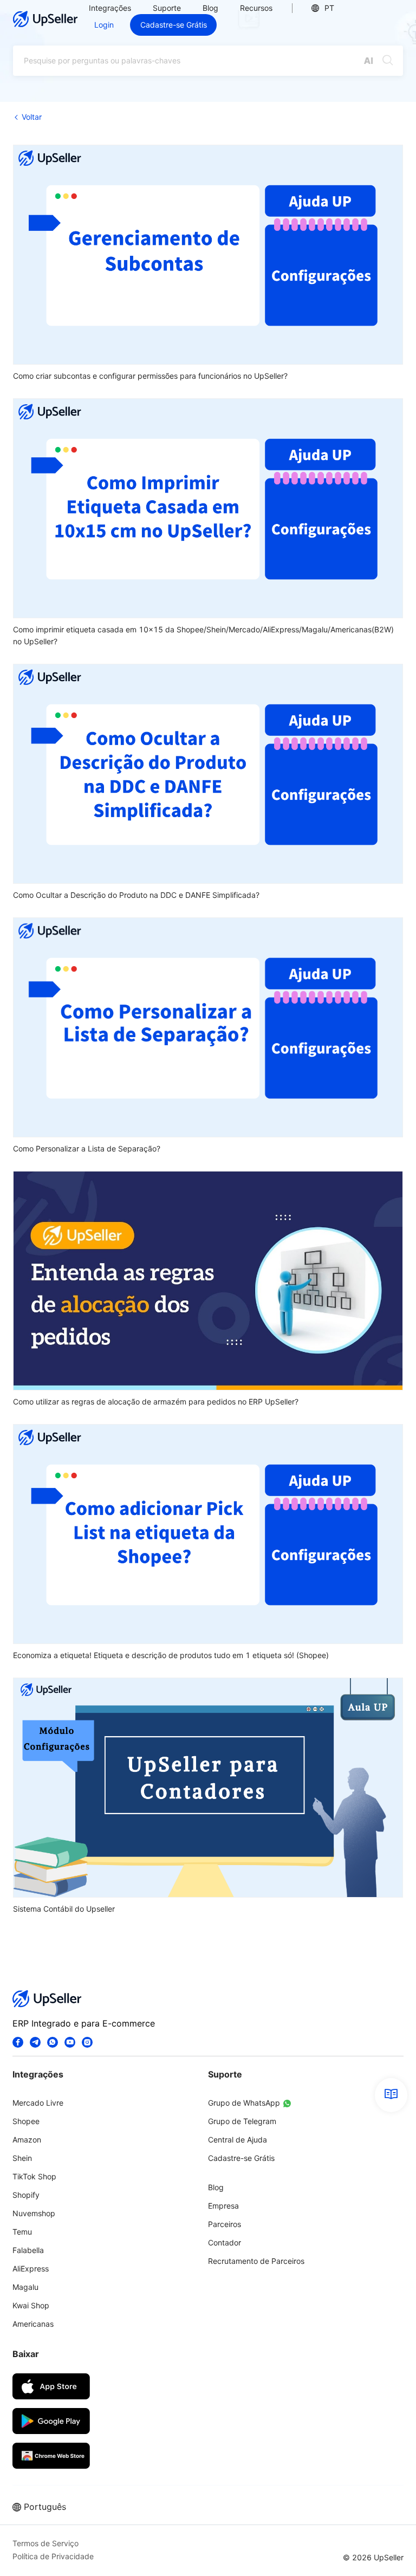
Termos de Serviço (45, 2543)
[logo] (45, 19)
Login (104, 25)
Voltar (32, 117)
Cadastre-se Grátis (174, 25)
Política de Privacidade (53, 2556)
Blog (210, 8)
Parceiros (225, 2224)
